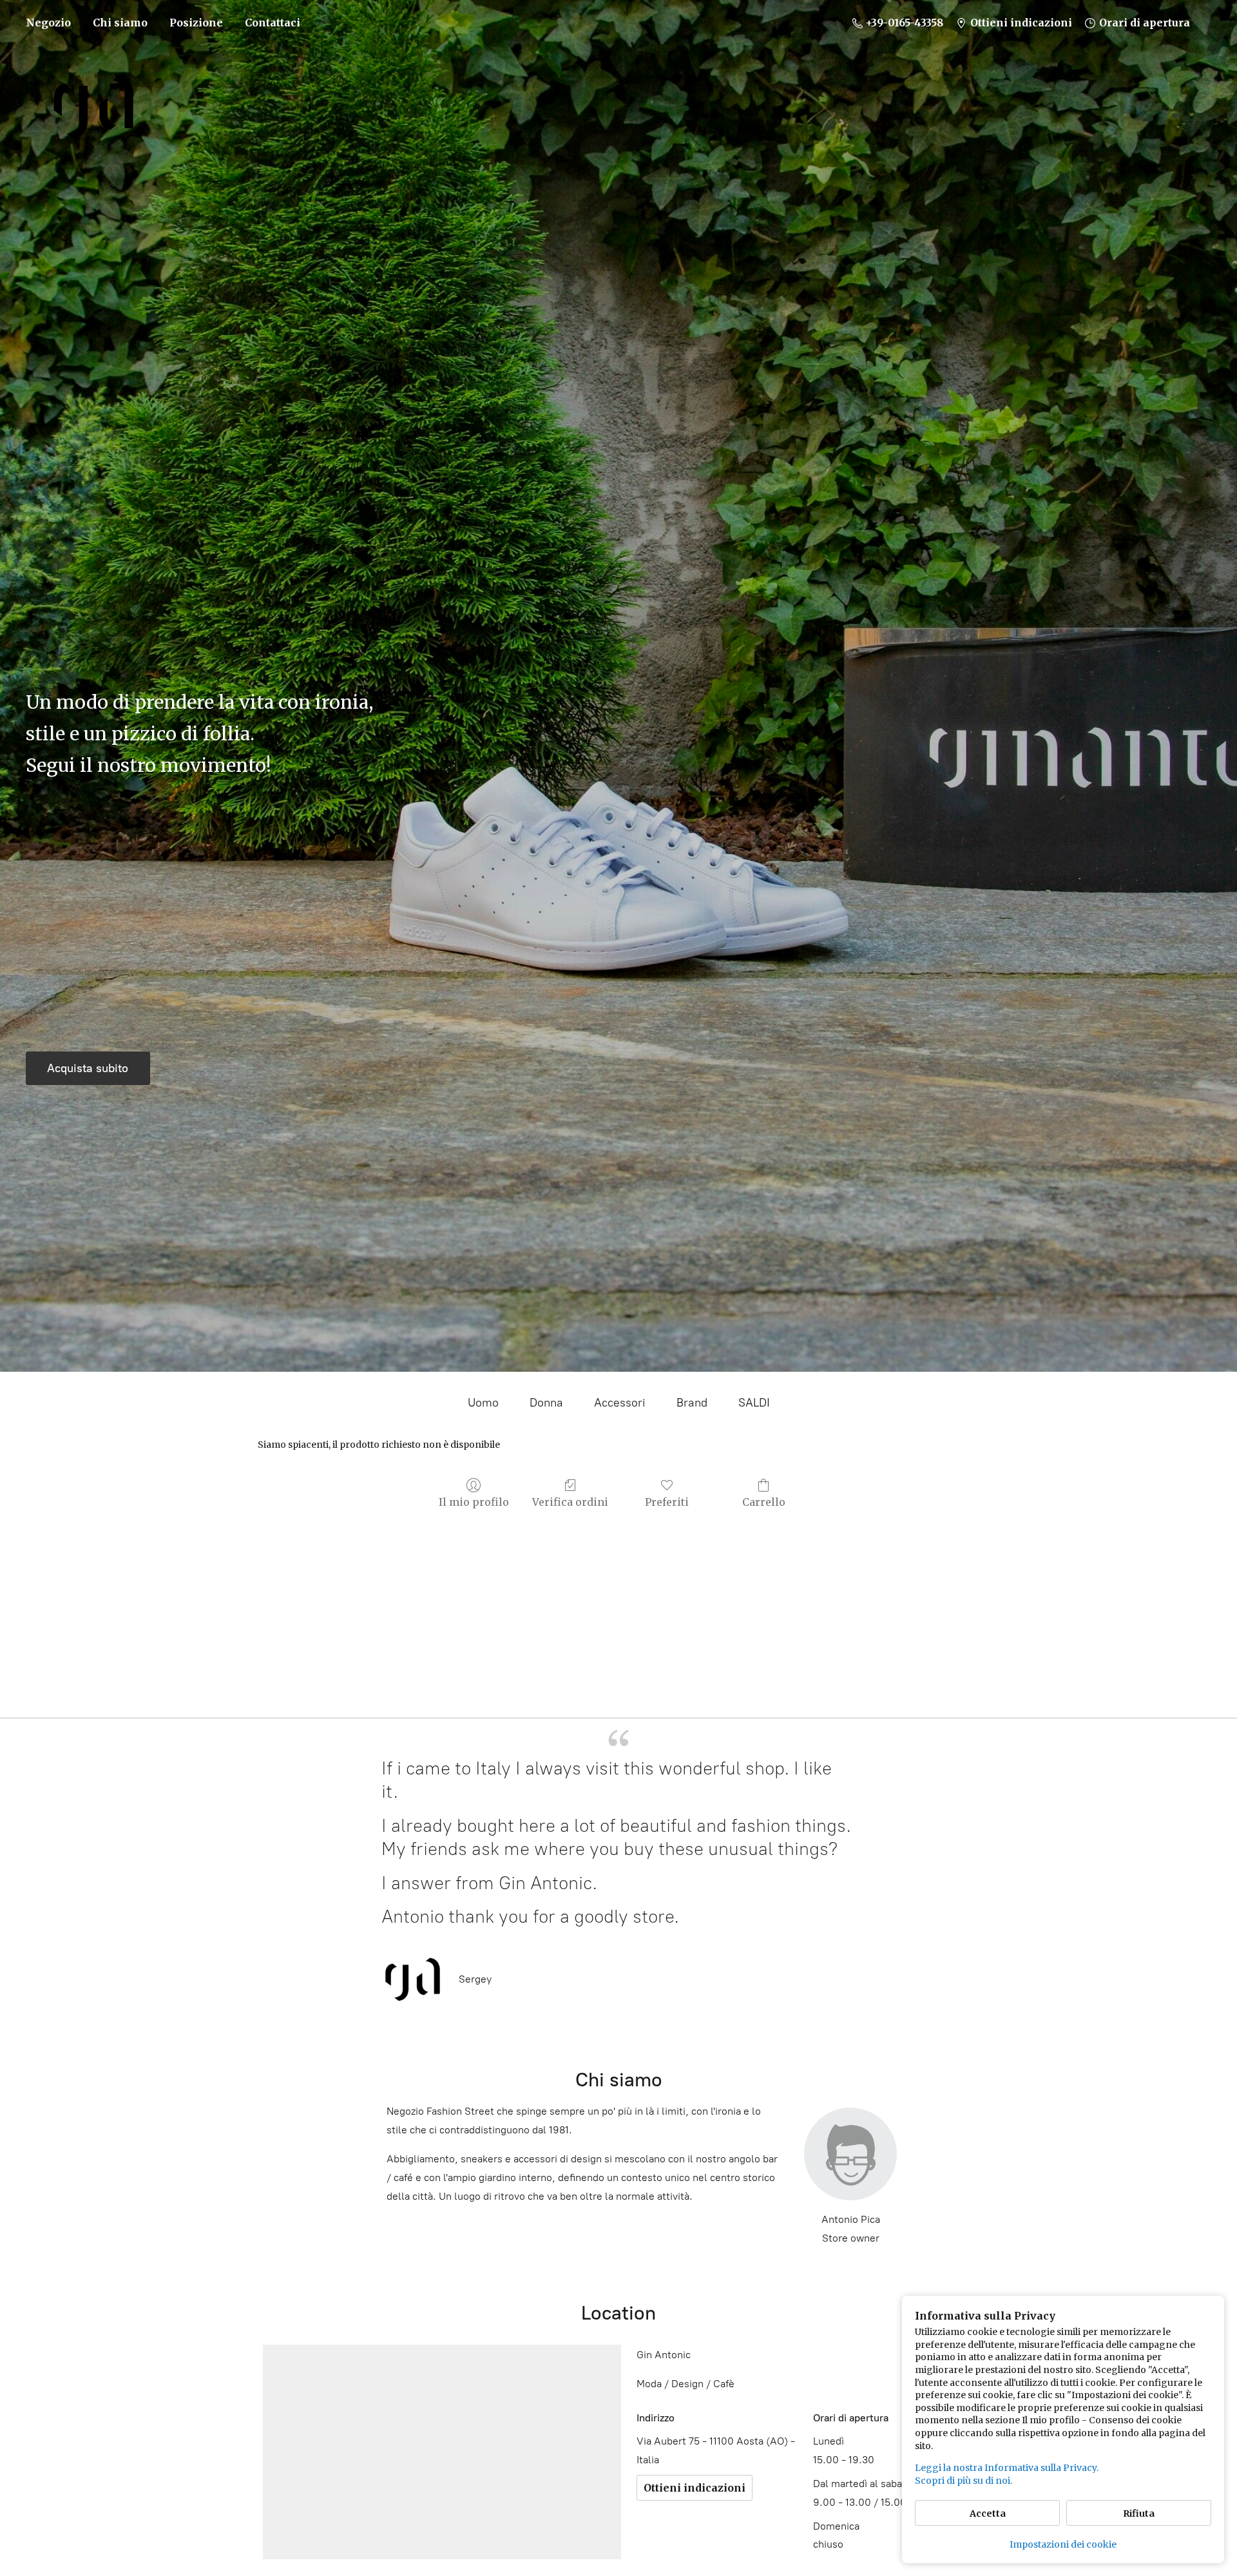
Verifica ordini (570, 1502)
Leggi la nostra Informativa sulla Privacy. (1007, 2468)
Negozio (48, 23)
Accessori (620, 1403)
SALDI (754, 1403)
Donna (546, 1403)
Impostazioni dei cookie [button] (1063, 2544)
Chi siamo (120, 23)
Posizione (196, 23)
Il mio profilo (474, 1502)
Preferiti (667, 1502)
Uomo (483, 1403)
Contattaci (273, 23)
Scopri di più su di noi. (964, 2481)
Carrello (764, 1502)
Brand (692, 1403)
